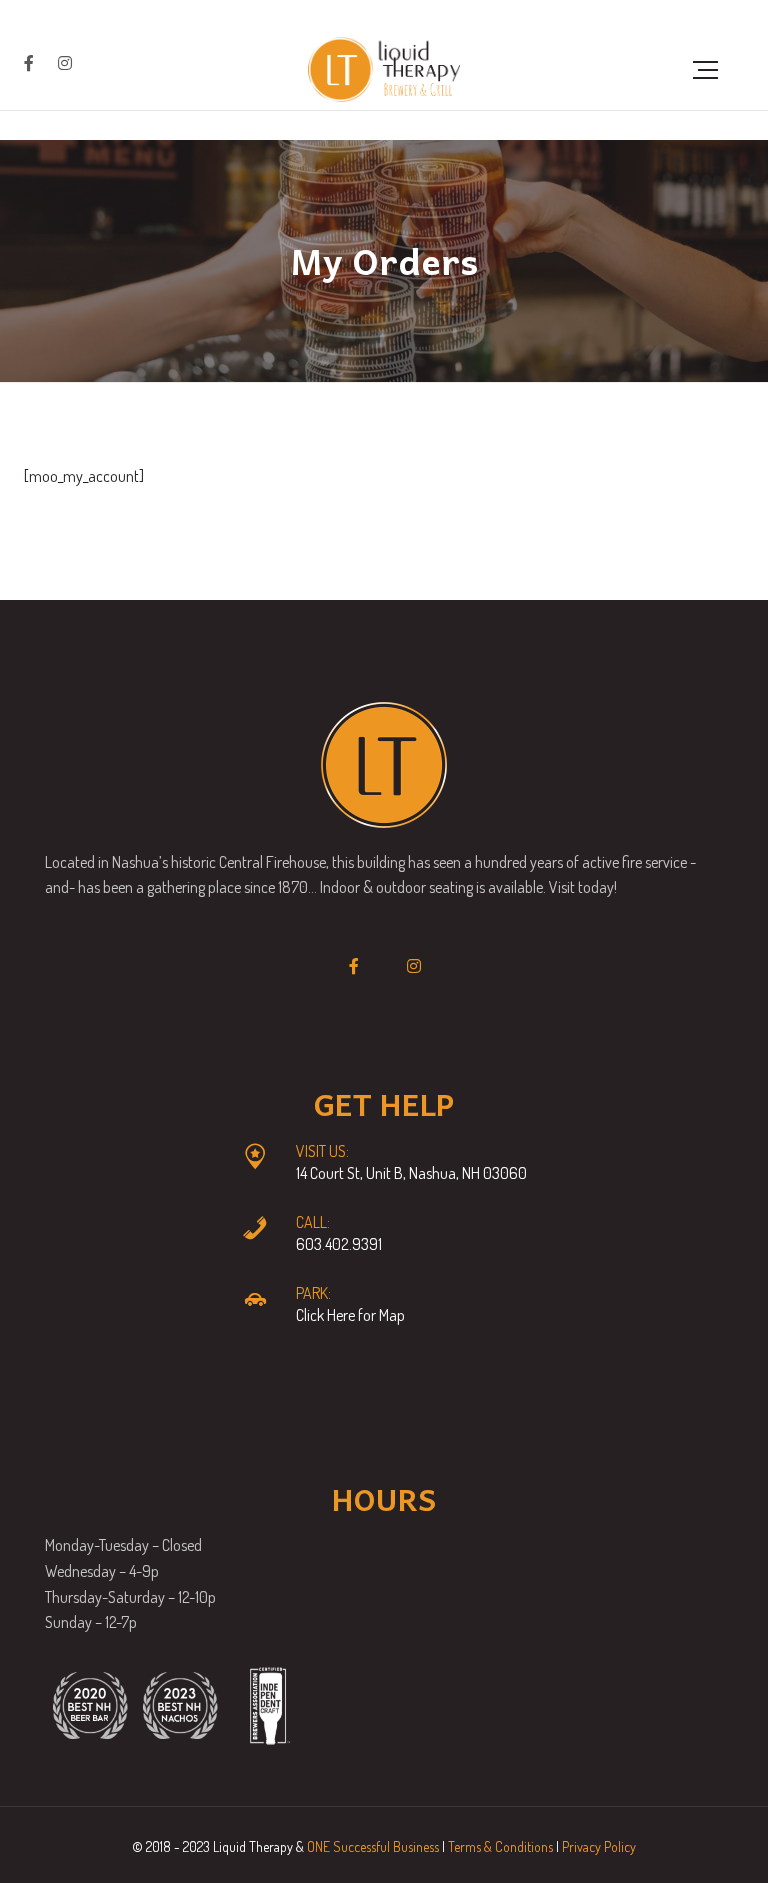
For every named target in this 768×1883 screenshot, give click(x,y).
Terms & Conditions (500, 1846)
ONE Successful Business (373, 1846)
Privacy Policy (599, 1846)
